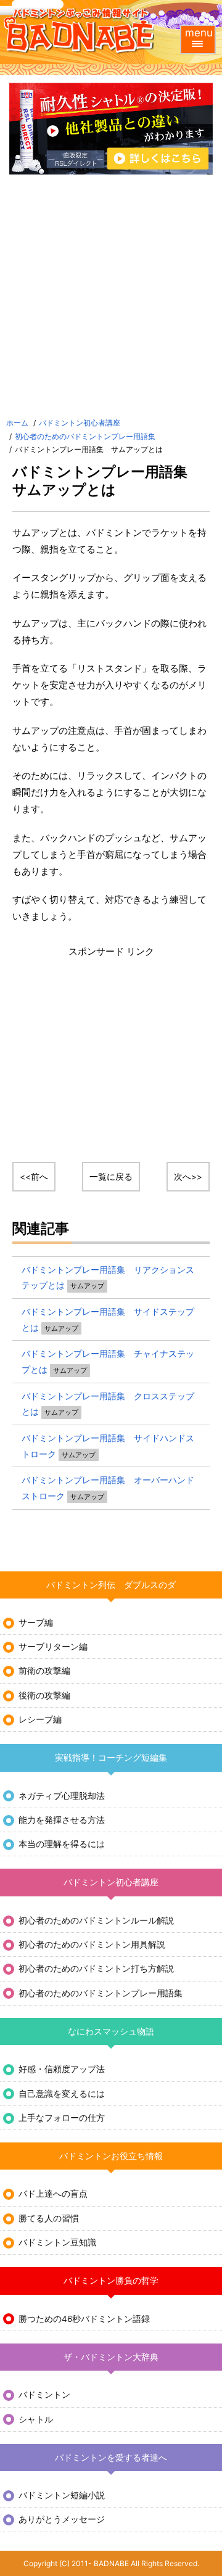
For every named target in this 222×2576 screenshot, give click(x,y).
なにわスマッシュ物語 (111, 2031)
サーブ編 (36, 1623)
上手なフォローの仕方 (62, 2118)
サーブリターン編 (53, 1647)
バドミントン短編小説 (62, 2495)
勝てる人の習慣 (49, 2218)
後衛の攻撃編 (44, 1695)
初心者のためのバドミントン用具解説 (92, 1944)
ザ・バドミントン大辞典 (111, 2357)
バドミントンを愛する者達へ (111, 2458)
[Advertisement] (111, 298)
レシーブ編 (40, 1719)
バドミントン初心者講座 (80, 423)
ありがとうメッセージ (62, 2519)
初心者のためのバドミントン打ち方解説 (96, 1969)
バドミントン (44, 2395)
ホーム (17, 423)
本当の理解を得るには (62, 1844)
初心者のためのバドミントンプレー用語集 (85, 436)
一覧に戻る (111, 1177)
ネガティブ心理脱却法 (62, 1796)
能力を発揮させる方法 (62, 1820)
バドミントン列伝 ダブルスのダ (111, 1585)
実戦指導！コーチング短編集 (111, 1758)
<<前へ (34, 1177)
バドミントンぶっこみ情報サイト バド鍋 (80, 31)
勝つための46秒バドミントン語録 (84, 2319)
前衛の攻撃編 (44, 1671)
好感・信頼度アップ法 (62, 2069)
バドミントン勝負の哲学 (111, 2281)
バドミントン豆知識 (57, 2242)
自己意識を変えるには (62, 2094)
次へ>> (188, 1177)
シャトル (36, 2419)
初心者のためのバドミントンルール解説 (96, 1920)
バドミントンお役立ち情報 (111, 2156)
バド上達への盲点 (53, 2194)
